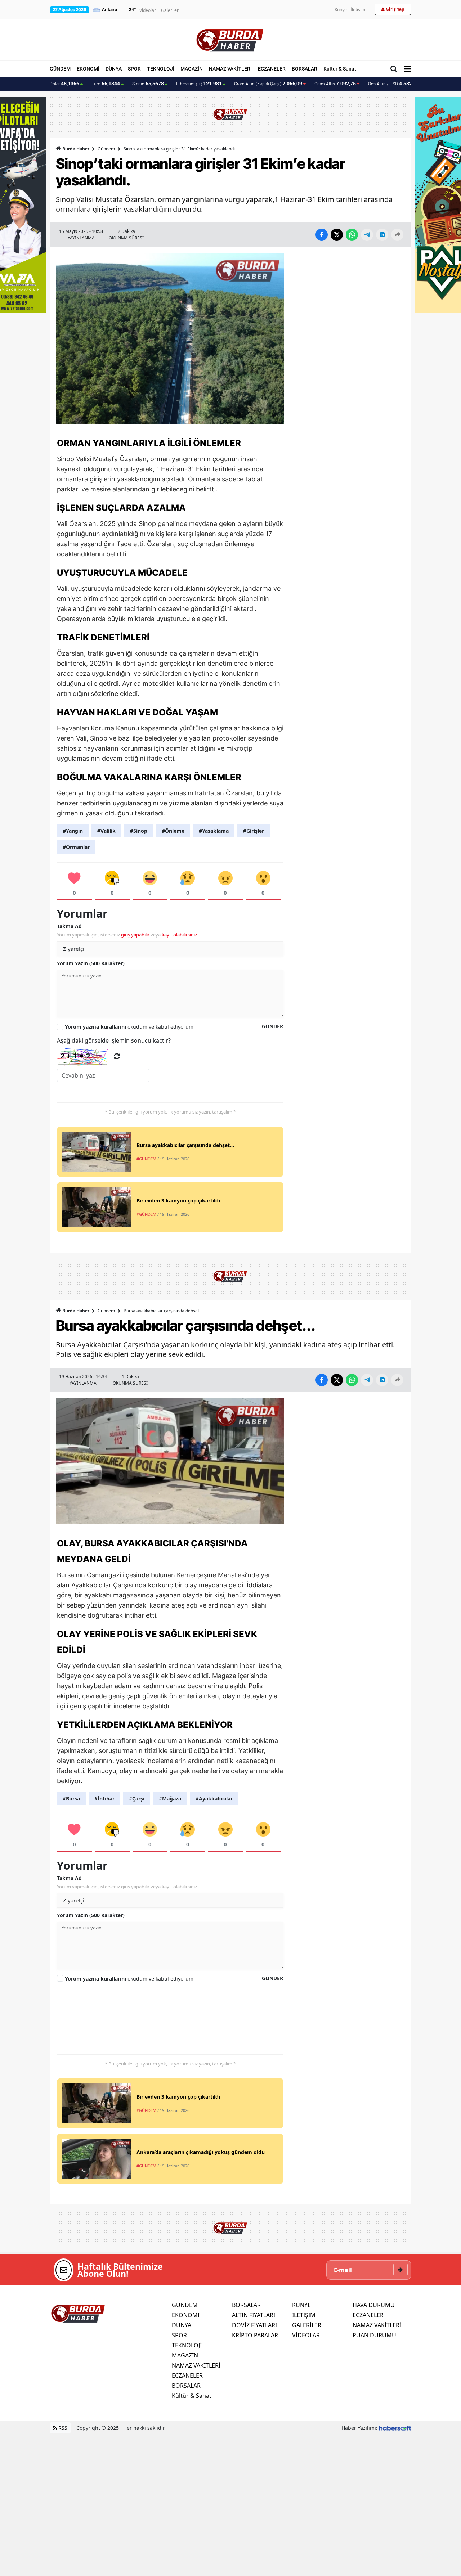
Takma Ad (69, 926)
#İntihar (104, 1799)
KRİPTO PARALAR (255, 2335)
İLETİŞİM (304, 2315)
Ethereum (199, 84)
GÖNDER (272, 1026)
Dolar (64, 84)
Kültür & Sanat (340, 69)
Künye (341, 10)
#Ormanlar (76, 847)
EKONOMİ (88, 69)
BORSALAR (305, 69)
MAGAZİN (192, 69)
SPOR (134, 69)
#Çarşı (137, 1799)
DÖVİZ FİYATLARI (254, 2325)
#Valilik (106, 831)
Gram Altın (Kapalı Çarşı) (268, 84)
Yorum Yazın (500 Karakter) (91, 963)
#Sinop (139, 831)
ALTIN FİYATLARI (254, 2315)
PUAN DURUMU (374, 2335)
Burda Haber (76, 149)
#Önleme (173, 831)
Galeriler (170, 10)
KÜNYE (301, 2305)
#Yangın (73, 831)
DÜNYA (114, 69)
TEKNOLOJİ (161, 69)
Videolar (148, 10)
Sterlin (148, 84)
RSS (62, 2428)
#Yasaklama (214, 831)
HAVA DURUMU (374, 2305)
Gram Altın (335, 84)
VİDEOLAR (306, 2335)
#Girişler (254, 831)
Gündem (106, 149)
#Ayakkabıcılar (214, 1799)
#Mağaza (170, 1799)
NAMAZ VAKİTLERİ (230, 69)
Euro (106, 84)
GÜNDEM (60, 69)
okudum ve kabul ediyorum (129, 1027)
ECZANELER (272, 69)
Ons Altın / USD (393, 84)
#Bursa (71, 1799)
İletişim (358, 10)
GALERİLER (307, 2325)
